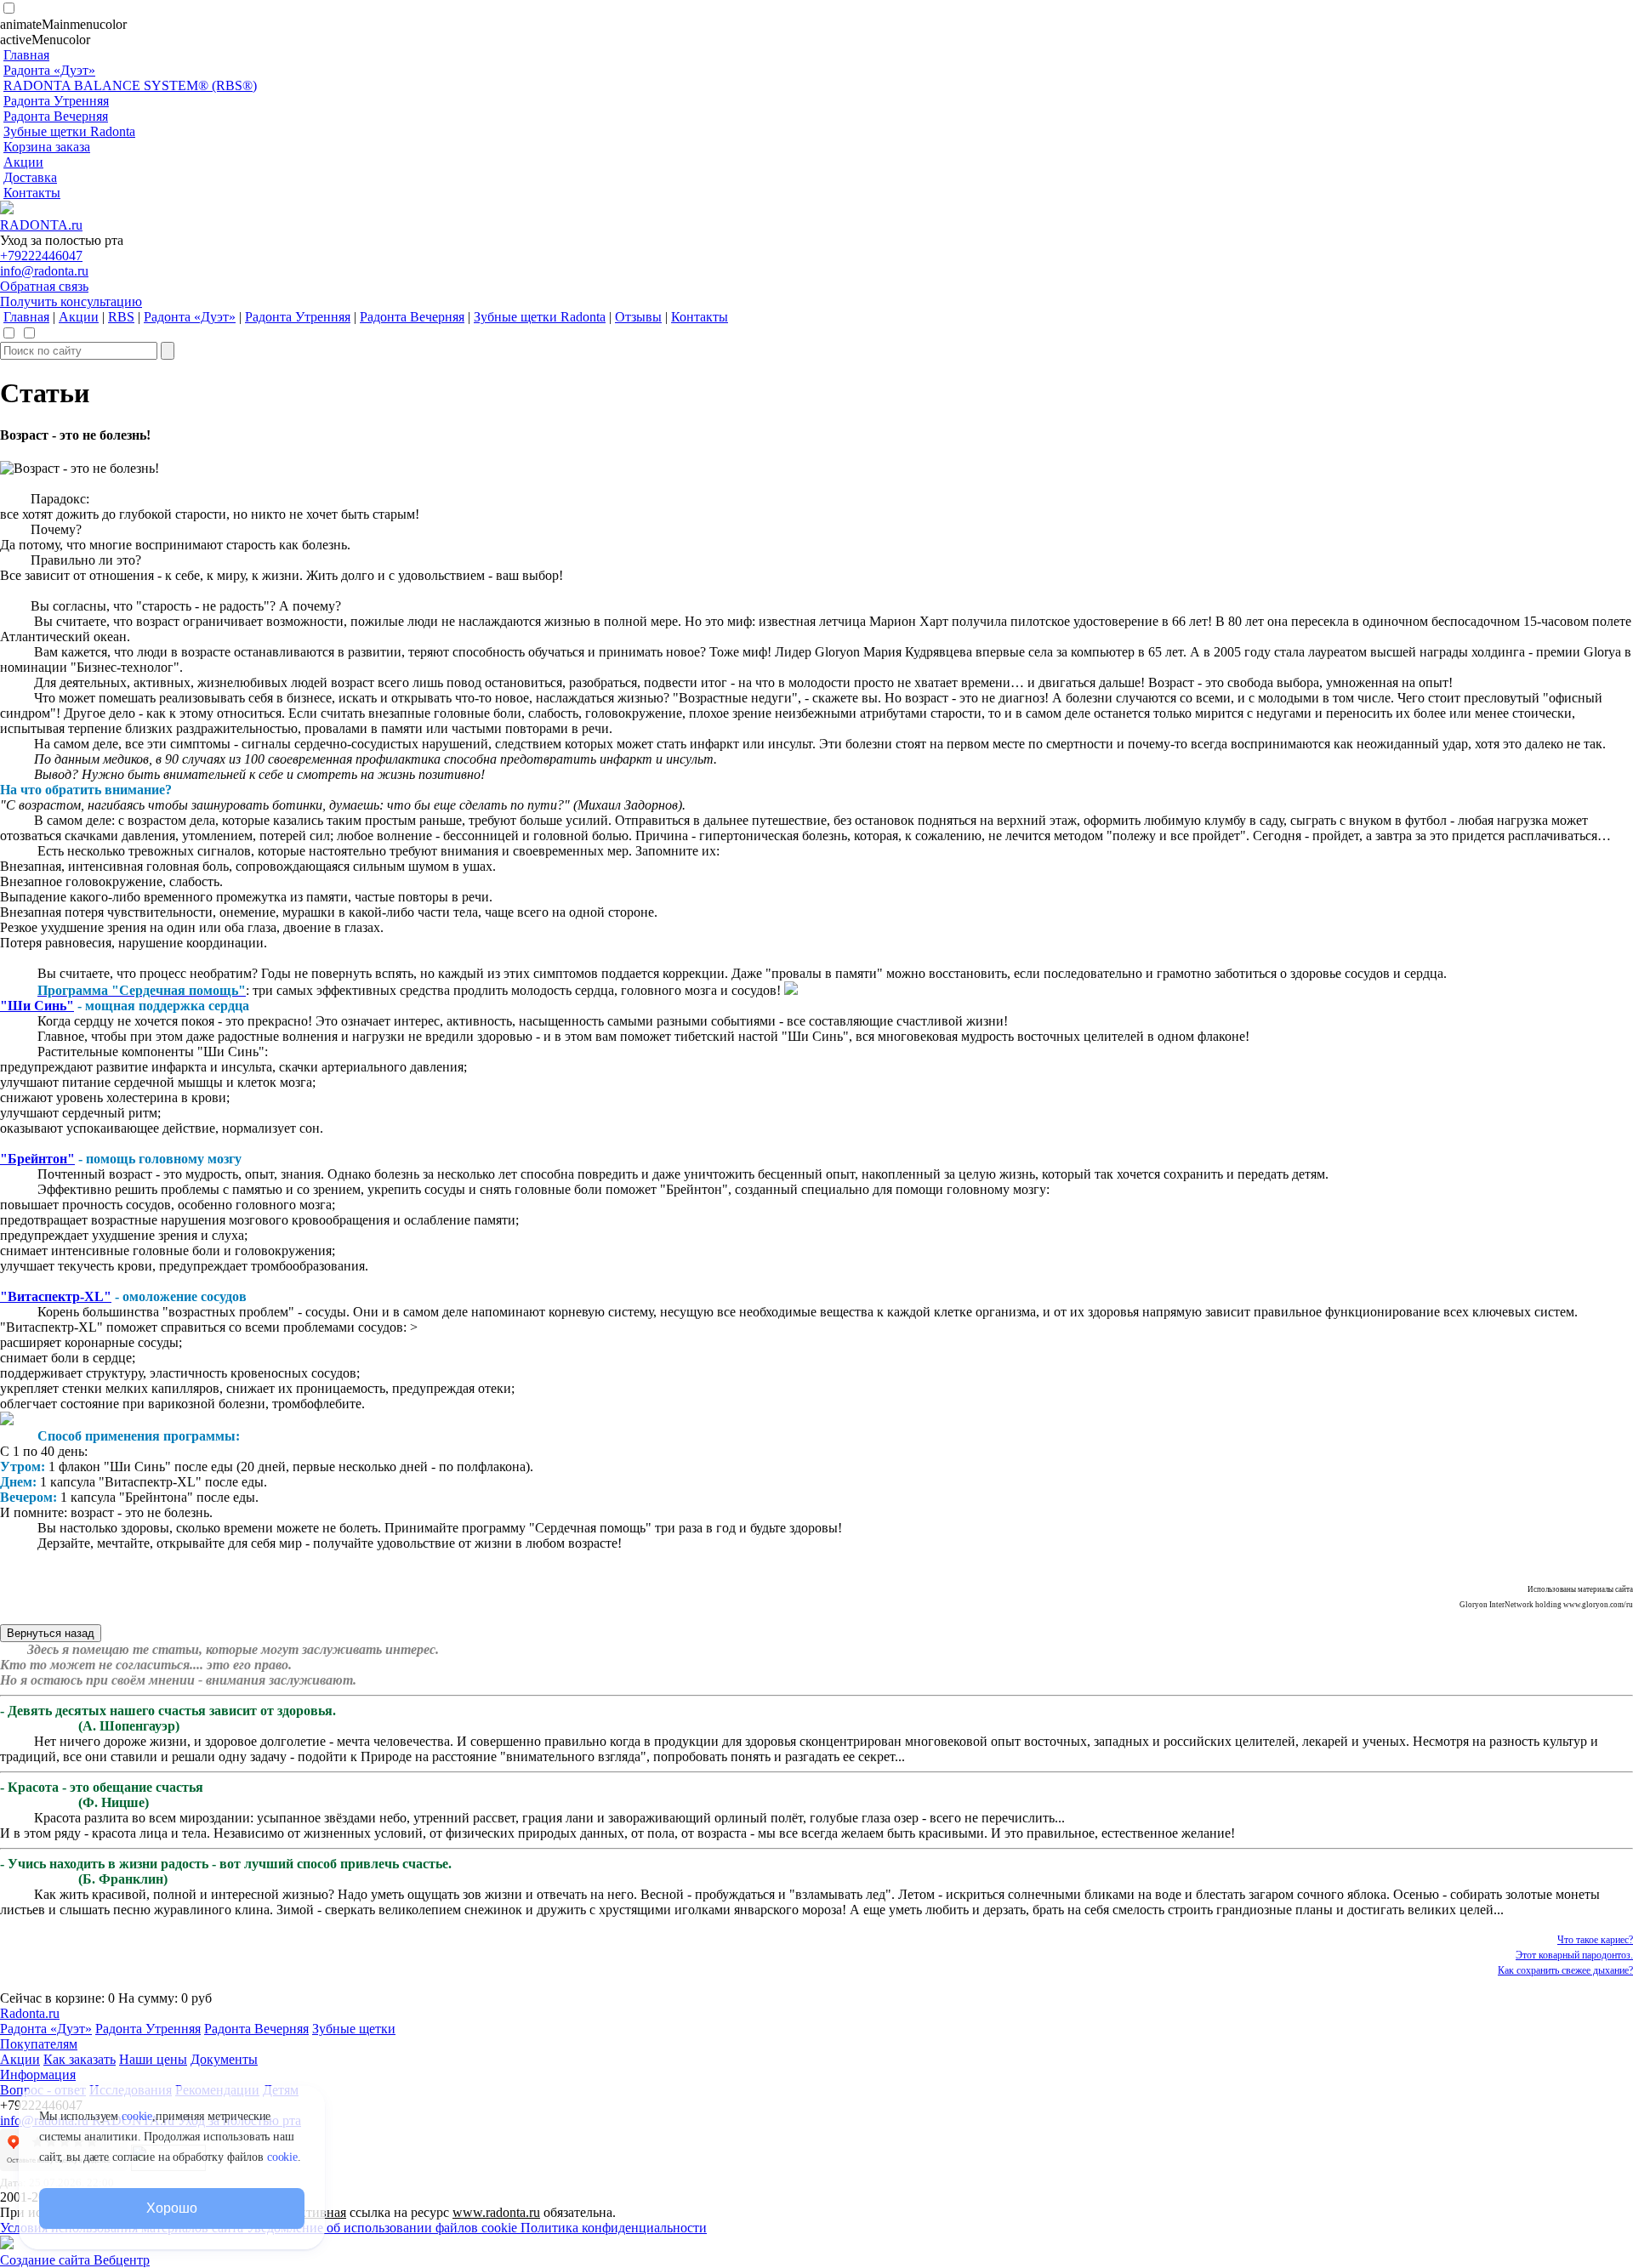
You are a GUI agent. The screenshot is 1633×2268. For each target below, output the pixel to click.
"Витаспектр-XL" (56, 1296)
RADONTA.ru (41, 225)
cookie (137, 2116)
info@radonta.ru (44, 271)
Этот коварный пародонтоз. (1574, 1955)
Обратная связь (44, 286)
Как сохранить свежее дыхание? (1565, 1970)
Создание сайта (47, 2260)
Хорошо (171, 2208)
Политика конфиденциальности (614, 2228)
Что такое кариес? (1595, 1940)
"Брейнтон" (37, 1159)
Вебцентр (122, 2260)
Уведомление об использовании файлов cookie (384, 2228)
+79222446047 (41, 256)
